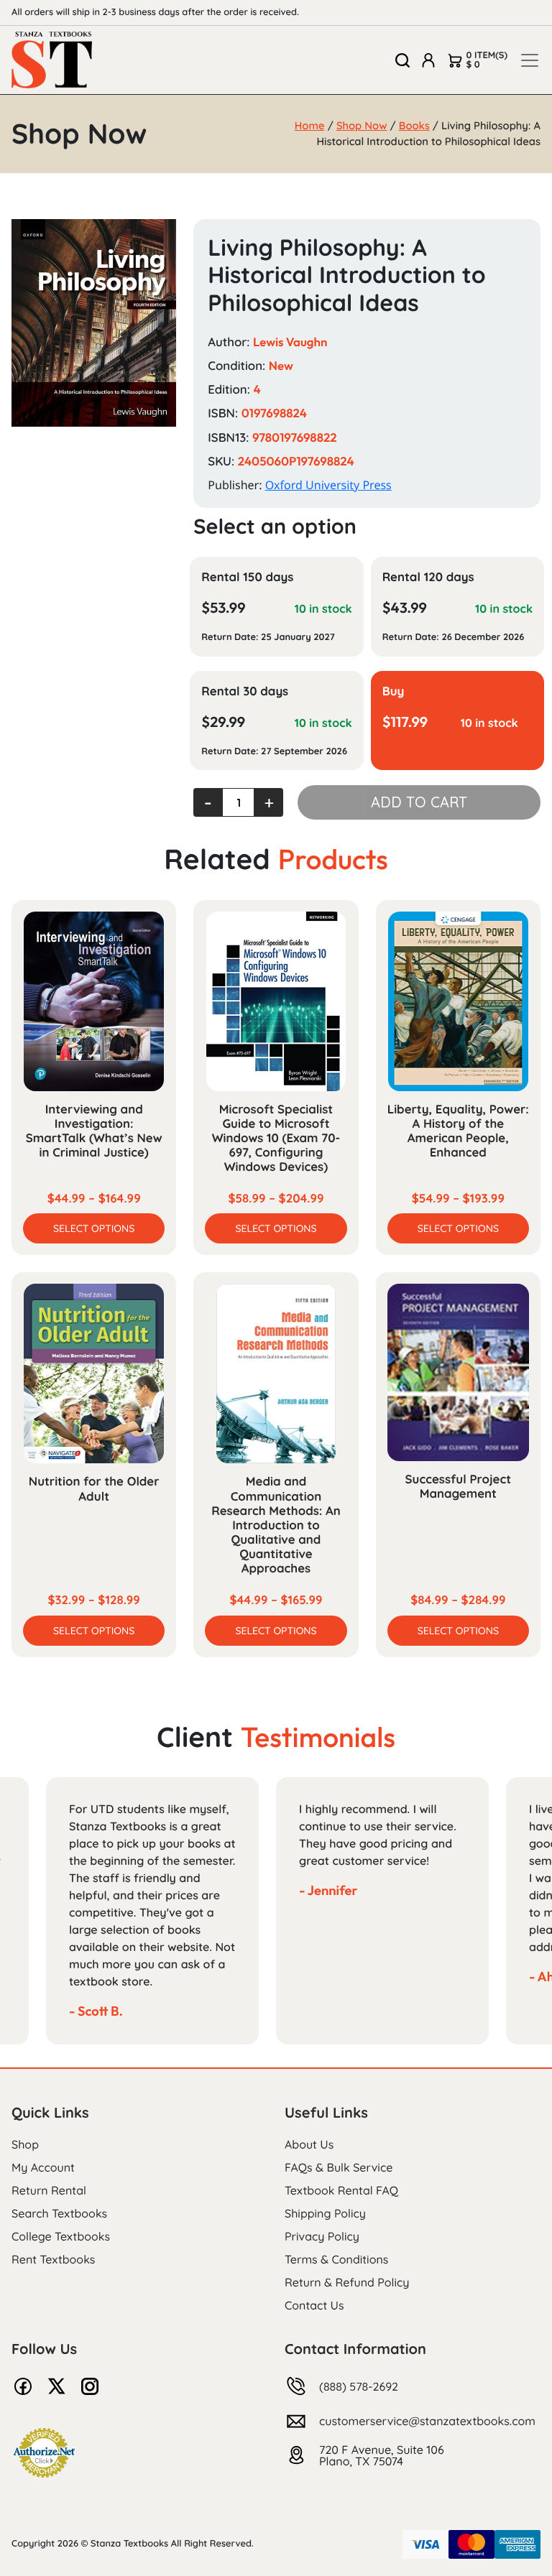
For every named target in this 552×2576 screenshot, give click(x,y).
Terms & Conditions (336, 2259)
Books (414, 125)
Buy (394, 691)
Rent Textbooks (53, 2259)
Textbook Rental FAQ (341, 2190)
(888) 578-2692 (359, 2386)
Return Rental (49, 2190)
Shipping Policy (325, 2213)
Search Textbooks (59, 2213)
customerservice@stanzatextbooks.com (427, 2421)
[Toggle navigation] (530, 60)
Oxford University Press (328, 485)
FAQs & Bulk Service (339, 2167)
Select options (94, 1228)
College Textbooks (61, 2236)
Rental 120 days (428, 577)
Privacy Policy (322, 2236)
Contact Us (314, 2305)
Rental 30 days (245, 691)
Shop (25, 2144)
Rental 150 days (247, 577)
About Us (309, 2144)
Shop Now (362, 125)
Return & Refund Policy (347, 2282)
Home (310, 125)
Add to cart (419, 802)
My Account (43, 2167)
